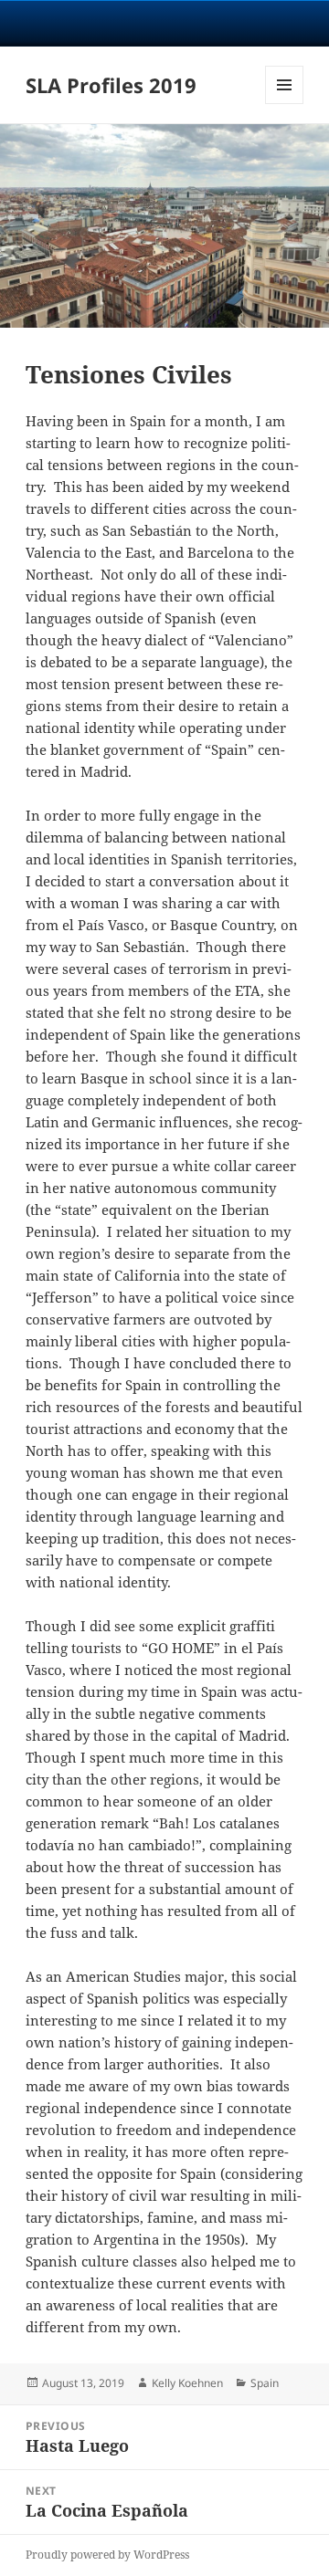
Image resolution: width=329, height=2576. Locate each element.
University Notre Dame (165, 23)
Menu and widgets (285, 104)
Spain (265, 2383)
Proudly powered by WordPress (107, 2555)
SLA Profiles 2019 (111, 85)
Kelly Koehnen (187, 2383)
